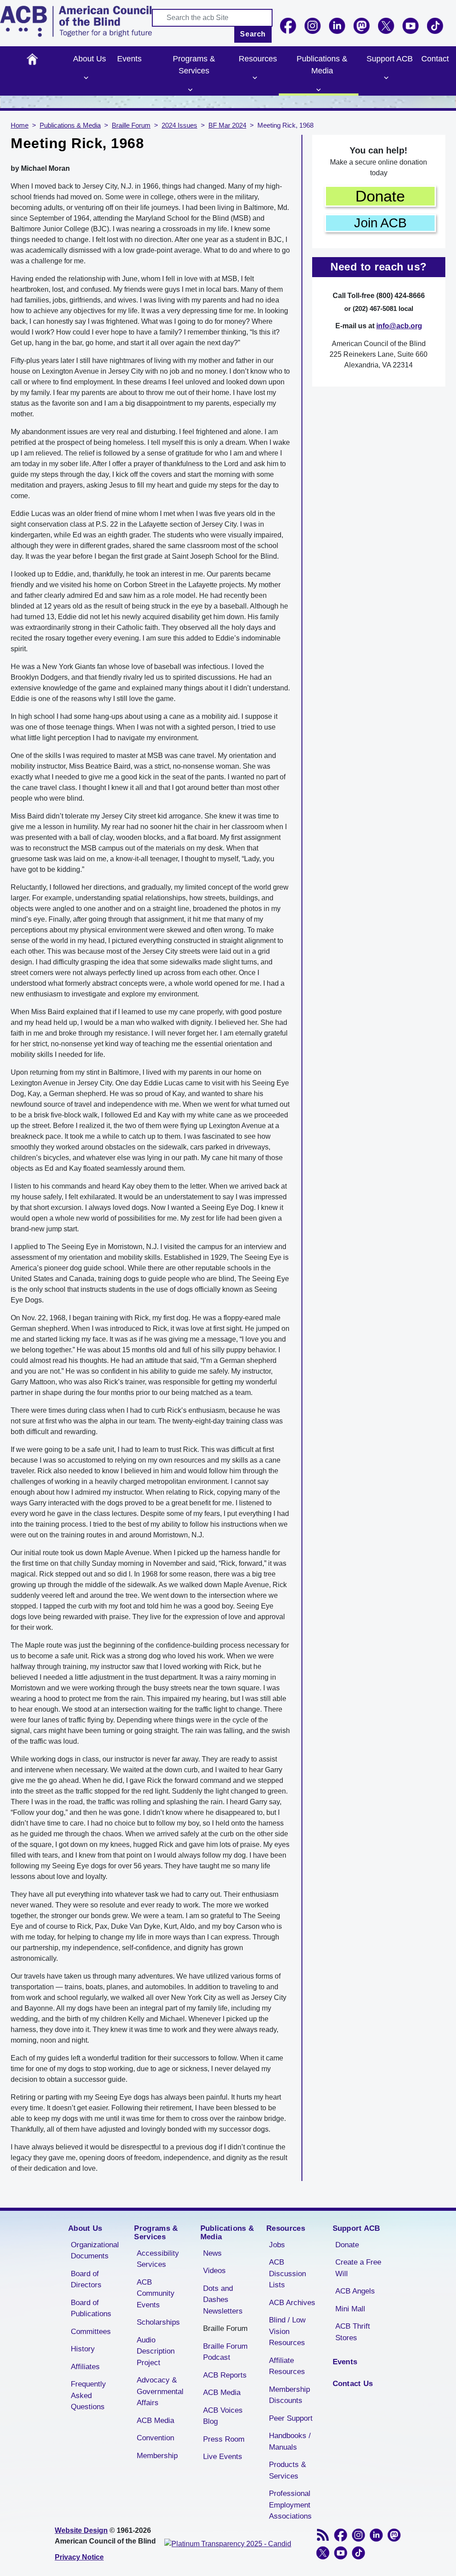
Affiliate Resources (287, 2366)
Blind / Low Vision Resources (287, 2331)
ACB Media (155, 2421)
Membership (157, 2456)
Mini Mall (350, 2309)
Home (32, 59)
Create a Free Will (358, 2268)
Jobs (277, 2245)
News (212, 2253)
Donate (380, 196)
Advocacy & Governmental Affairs (160, 2391)
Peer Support (291, 2418)
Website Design (81, 2530)
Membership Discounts (289, 2395)
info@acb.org (399, 326)
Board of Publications (91, 2308)
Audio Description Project (156, 2351)
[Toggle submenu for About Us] (86, 78)
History (83, 2349)
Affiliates (85, 2367)
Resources (258, 59)
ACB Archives (292, 2303)
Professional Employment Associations (290, 2505)
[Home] (76, 21)
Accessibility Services (158, 2259)
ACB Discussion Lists (287, 2274)
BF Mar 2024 (227, 125)
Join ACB (380, 223)
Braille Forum (131, 125)
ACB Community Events (156, 2294)
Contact (435, 59)
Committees (91, 2332)
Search (253, 34)
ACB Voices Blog (223, 2416)
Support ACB (390, 59)
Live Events (223, 2457)
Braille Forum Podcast (225, 2352)
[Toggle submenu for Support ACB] (386, 78)
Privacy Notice (79, 2557)
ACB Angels (355, 2291)
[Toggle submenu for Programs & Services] (191, 90)
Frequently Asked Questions (88, 2395)
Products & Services (287, 2470)
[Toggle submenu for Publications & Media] (319, 90)
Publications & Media (322, 65)
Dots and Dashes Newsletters (223, 2300)
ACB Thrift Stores (353, 2332)
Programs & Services (194, 65)
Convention (155, 2438)
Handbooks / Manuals (290, 2441)
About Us (90, 59)
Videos (214, 2271)
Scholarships (158, 2322)
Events (129, 59)
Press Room (224, 2439)
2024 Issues (179, 125)
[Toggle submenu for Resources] (255, 78)
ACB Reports (225, 2375)
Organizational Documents (95, 2251)
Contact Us (353, 2384)
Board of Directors (86, 2280)
